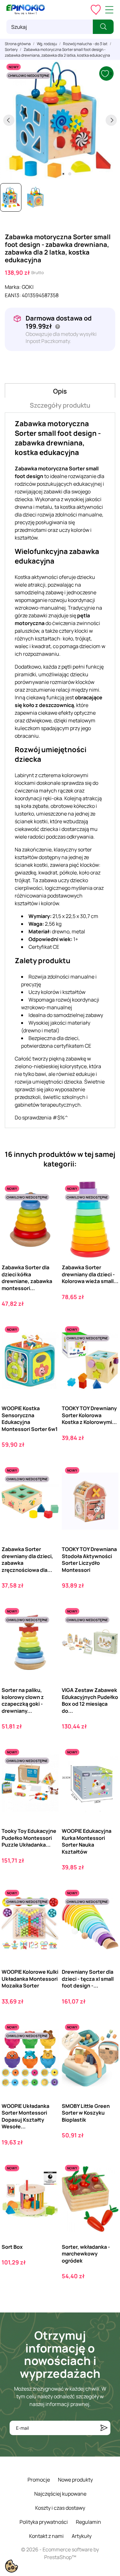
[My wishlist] (96, 10)
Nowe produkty (75, 2480)
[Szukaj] (103, 27)
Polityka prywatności (44, 2522)
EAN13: (13, 295)
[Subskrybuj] (104, 2428)
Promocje (39, 2480)
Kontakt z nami (46, 2536)
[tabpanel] (60, 120)
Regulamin (88, 2522)
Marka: (13, 287)
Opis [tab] (60, 391)
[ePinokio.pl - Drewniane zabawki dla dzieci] (26, 10)
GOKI (28, 287)
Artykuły (82, 2536)
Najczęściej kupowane (60, 2494)
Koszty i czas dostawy (60, 2508)
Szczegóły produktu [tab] (60, 405)
